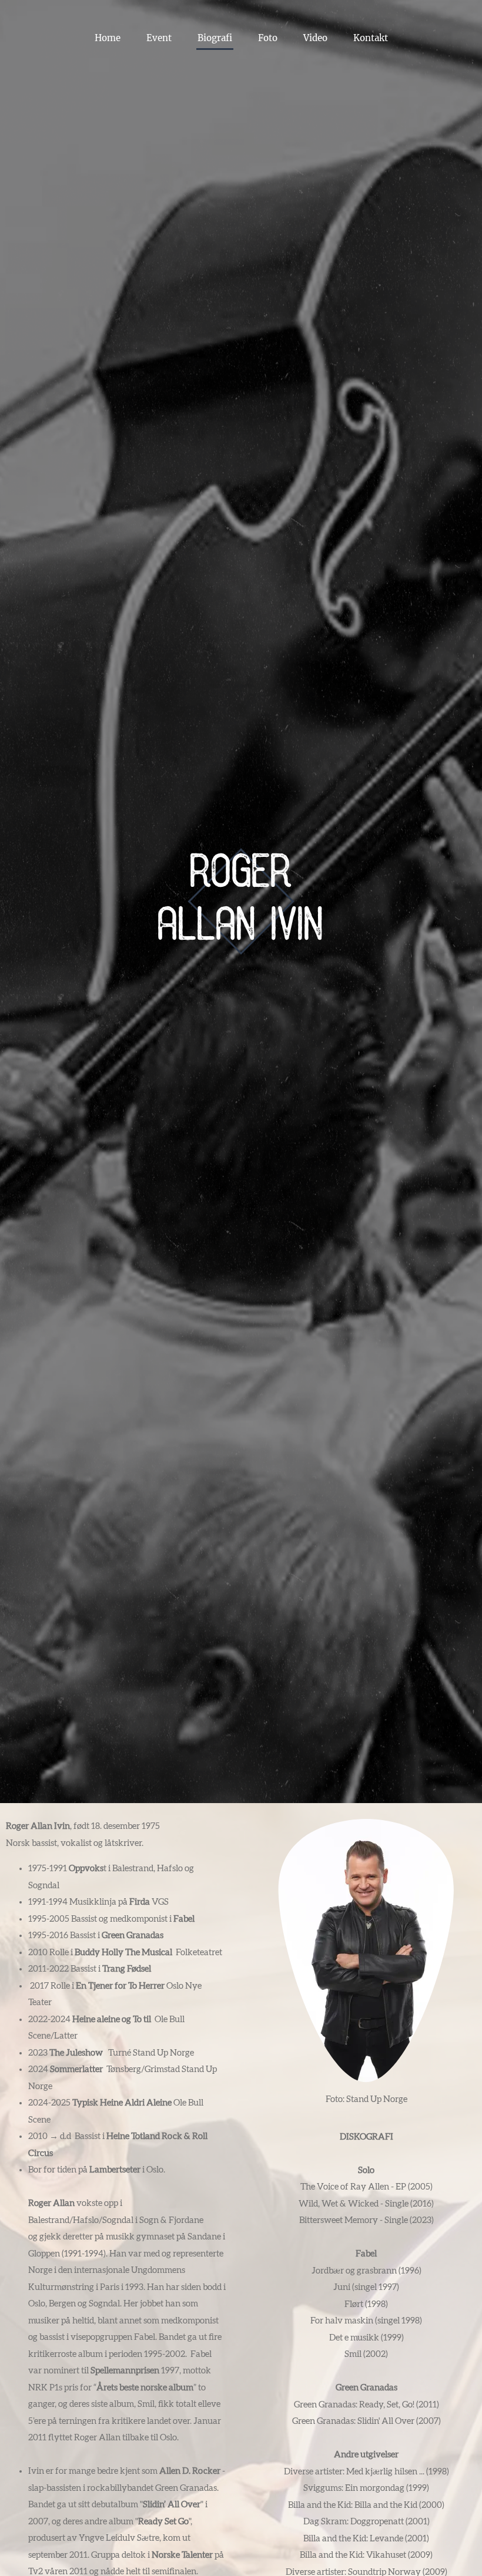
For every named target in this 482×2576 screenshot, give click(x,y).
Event (159, 38)
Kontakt (371, 38)
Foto (268, 38)
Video (315, 38)
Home (108, 38)
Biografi (215, 38)
